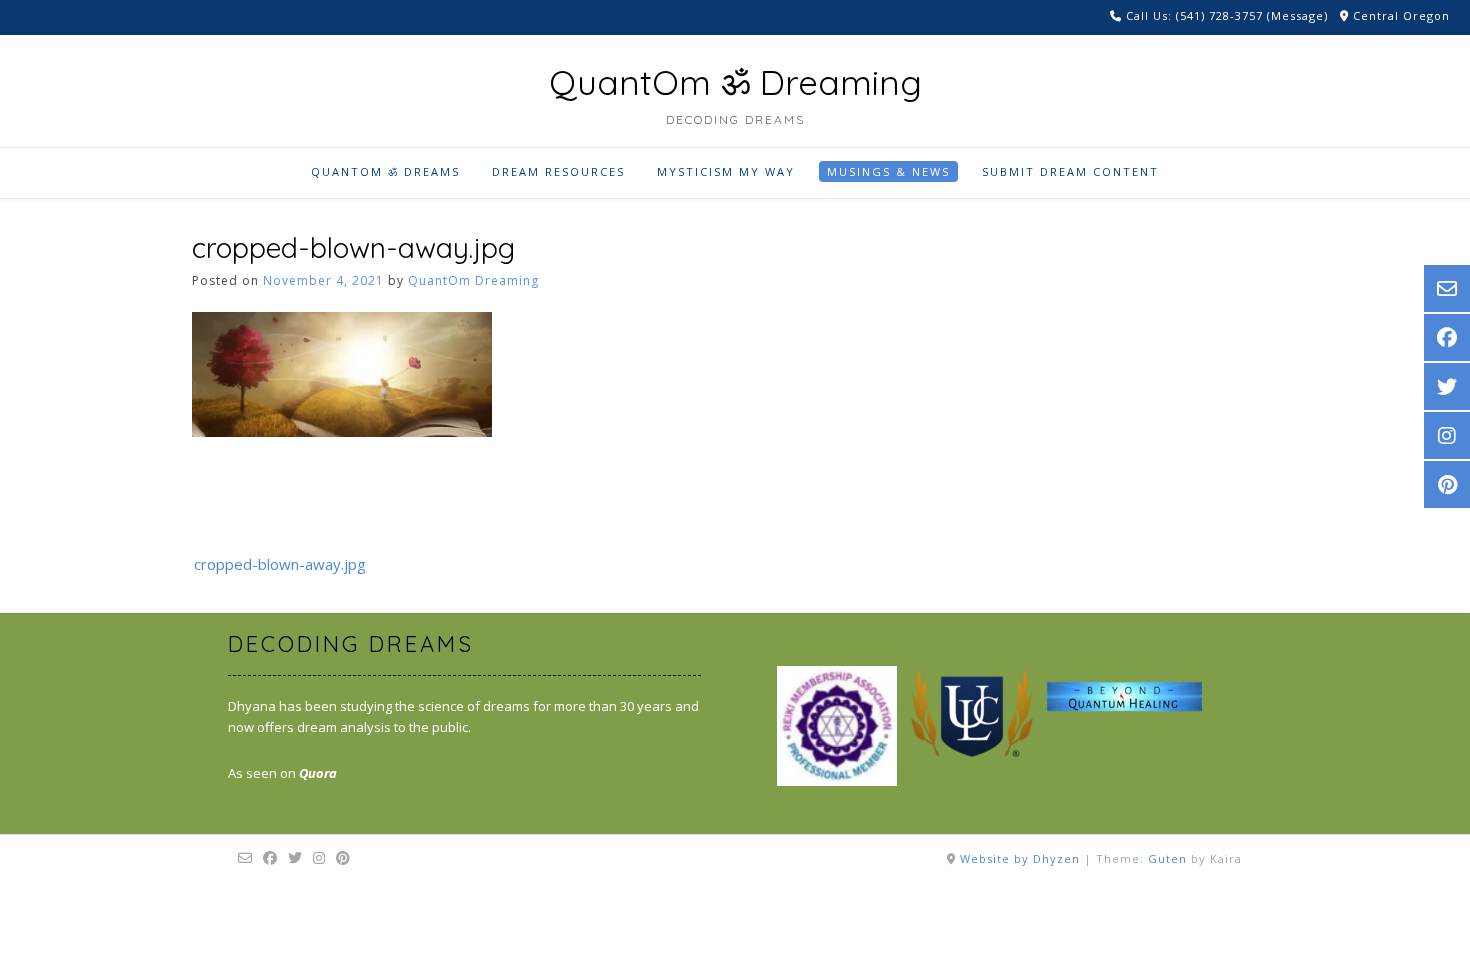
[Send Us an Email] (245, 858)
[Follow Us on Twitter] (295, 858)
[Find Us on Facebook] (270, 858)
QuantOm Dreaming (473, 280)
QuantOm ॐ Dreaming (735, 82)
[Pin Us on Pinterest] (343, 858)
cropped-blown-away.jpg (280, 564)
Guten (1167, 858)
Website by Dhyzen (1020, 858)
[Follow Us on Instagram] (319, 858)
